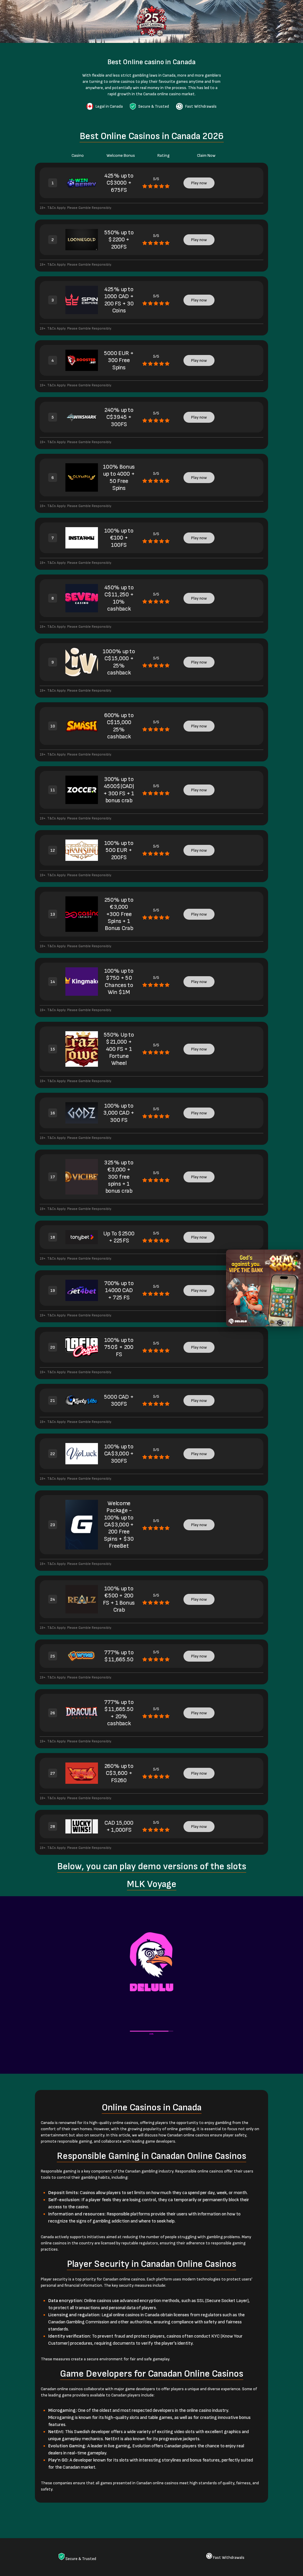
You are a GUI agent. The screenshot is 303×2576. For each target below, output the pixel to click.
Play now (199, 183)
